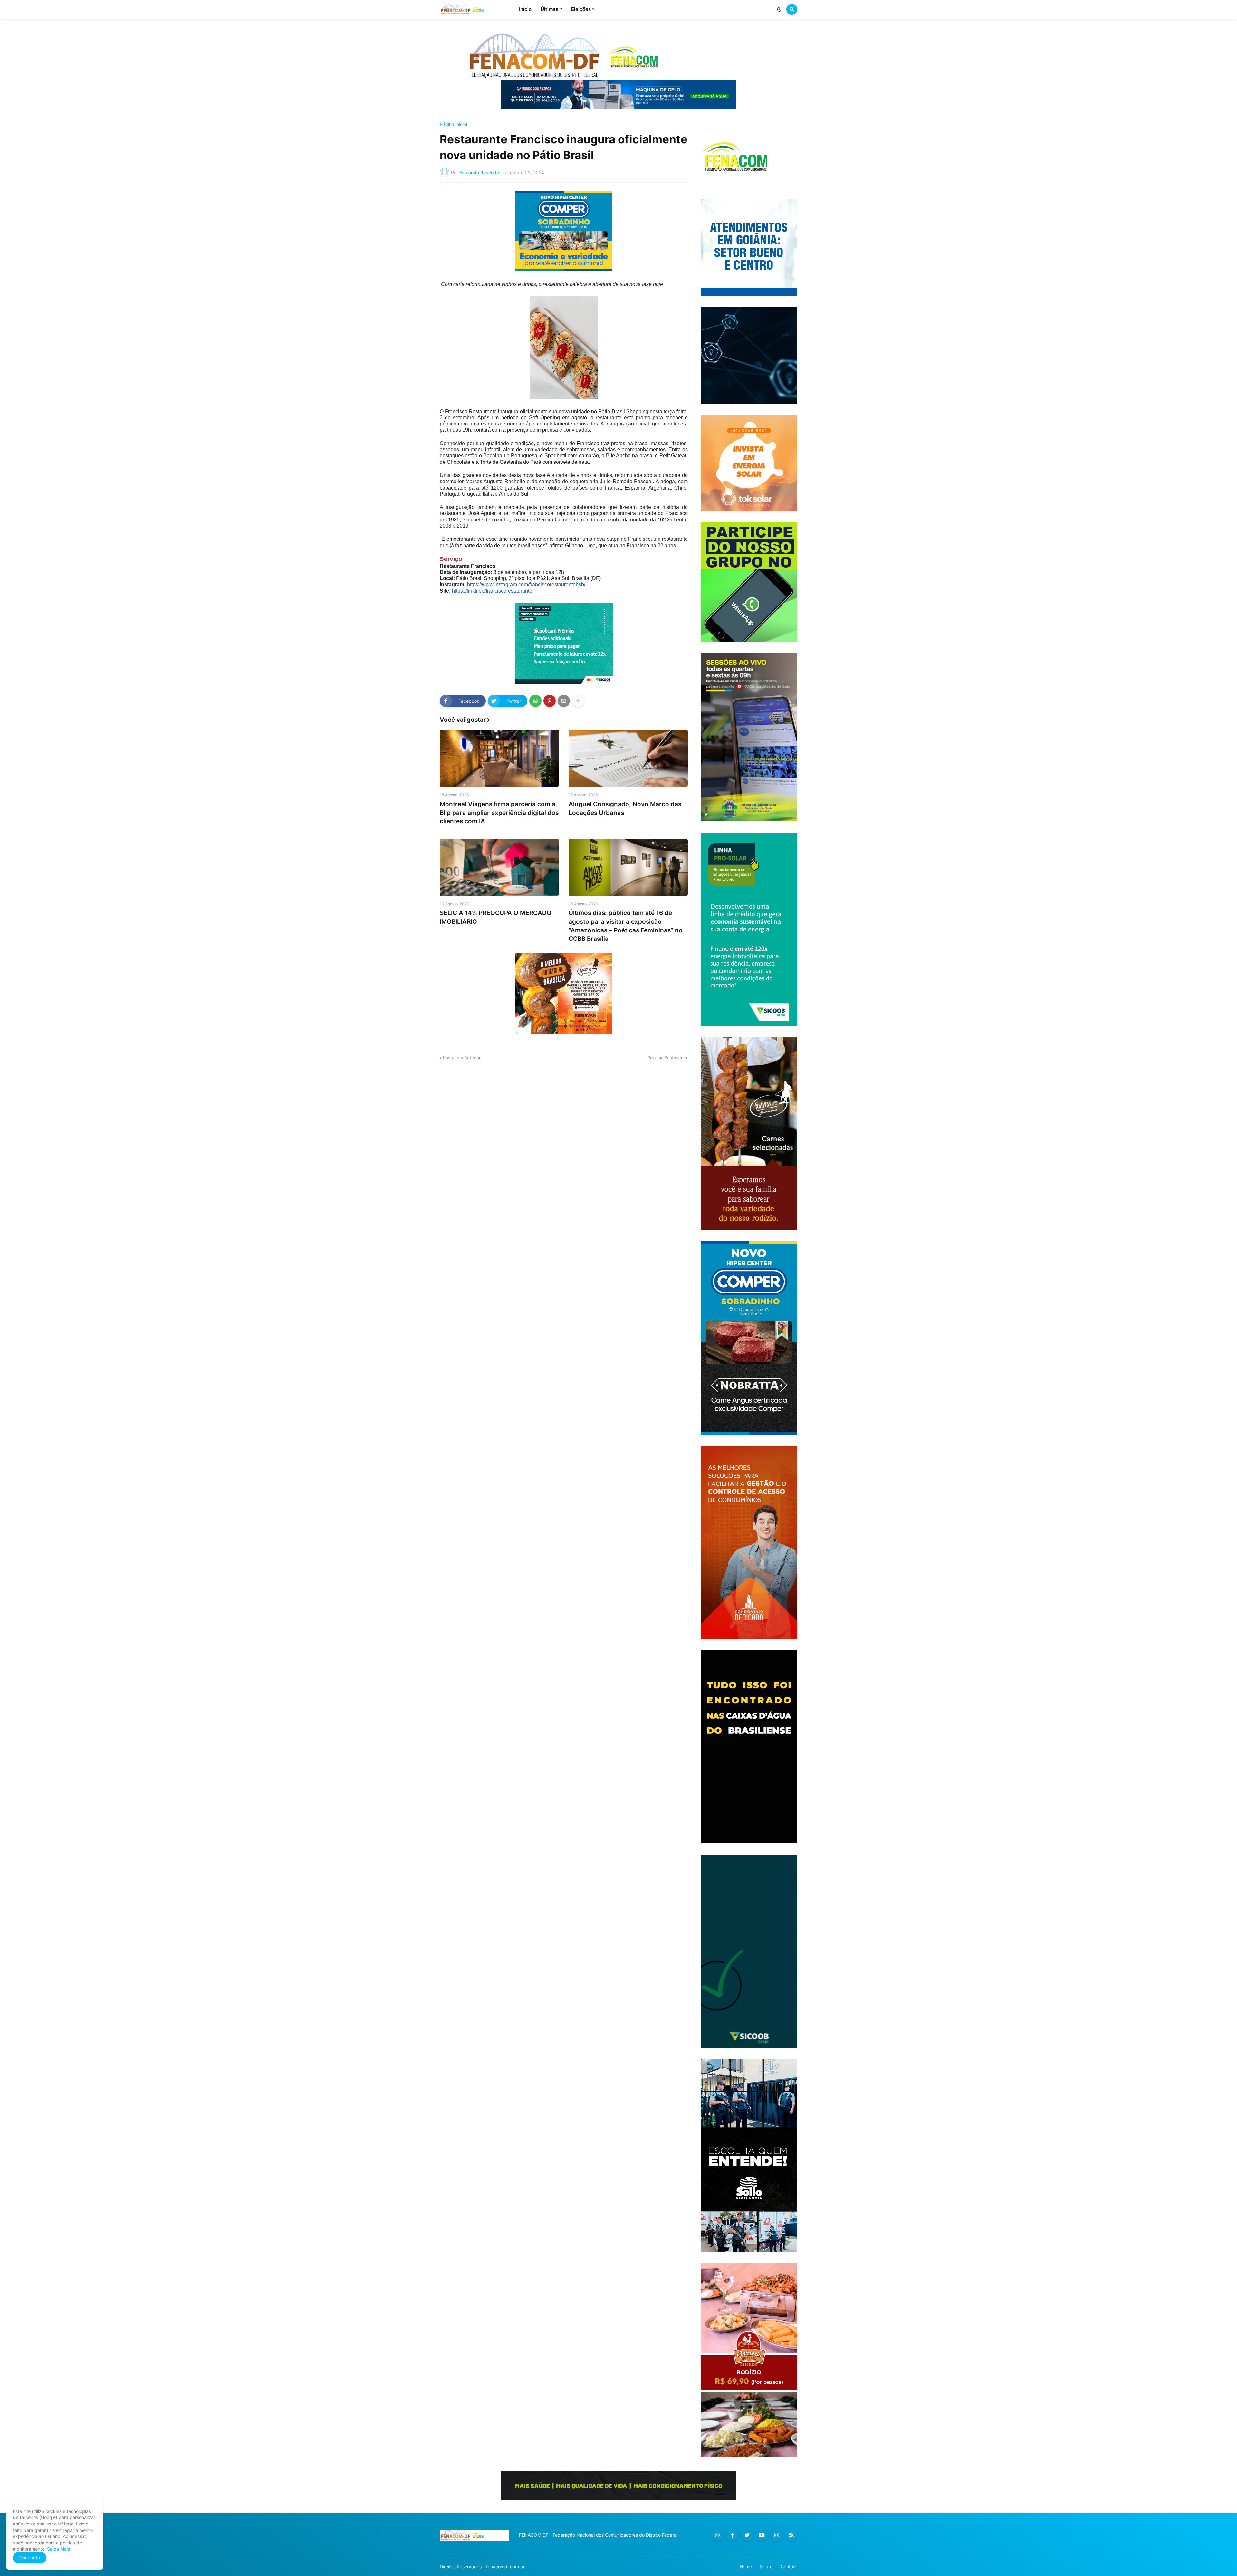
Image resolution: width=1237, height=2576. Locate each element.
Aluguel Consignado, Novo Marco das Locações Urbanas (625, 808)
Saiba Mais (58, 2549)
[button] (779, 9)
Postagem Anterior (462, 1058)
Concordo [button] (30, 2557)
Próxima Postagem (666, 1058)
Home (746, 2566)
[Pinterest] (550, 701)
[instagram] (777, 2535)
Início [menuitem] (525, 9)
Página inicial (453, 124)
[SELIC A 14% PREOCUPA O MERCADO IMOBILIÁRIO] (499, 867)
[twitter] (747, 2535)
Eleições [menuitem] (581, 9)
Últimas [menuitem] (549, 9)
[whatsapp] (717, 2535)
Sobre (766, 2566)
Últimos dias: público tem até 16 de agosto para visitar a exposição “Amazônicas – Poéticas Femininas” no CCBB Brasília (626, 926)
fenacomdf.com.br (505, 2566)
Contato (789, 2566)
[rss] (791, 2535)
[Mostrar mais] (578, 701)
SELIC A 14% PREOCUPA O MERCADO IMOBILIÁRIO (496, 917)
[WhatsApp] (535, 701)
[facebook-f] (732, 2535)
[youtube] (762, 2535)
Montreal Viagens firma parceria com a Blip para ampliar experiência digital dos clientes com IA (499, 813)
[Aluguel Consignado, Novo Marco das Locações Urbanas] (628, 758)
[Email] (564, 701)
